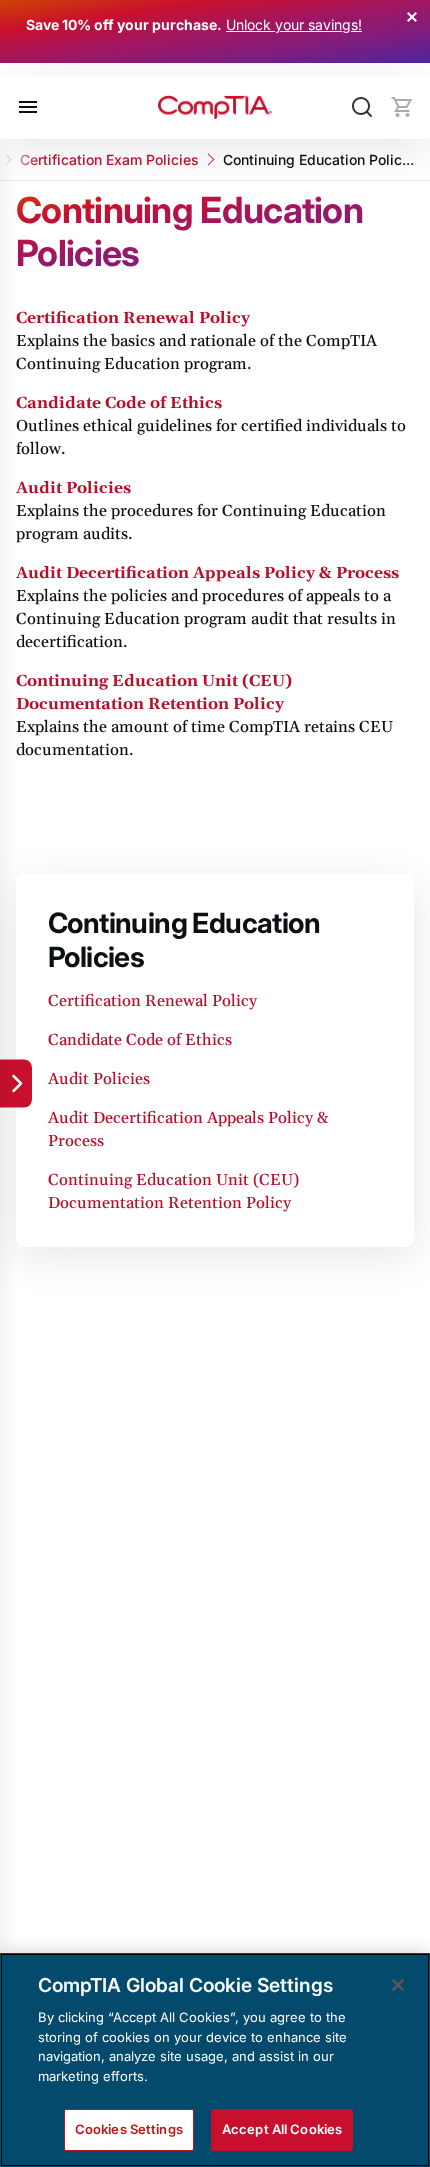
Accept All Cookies (282, 2129)
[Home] (215, 107)
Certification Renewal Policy (133, 318)
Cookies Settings (129, 2129)
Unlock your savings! (294, 24)
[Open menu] (28, 107)
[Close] (398, 1985)
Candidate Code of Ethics (119, 403)
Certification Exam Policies (109, 159)
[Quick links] (16, 1084)
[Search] (362, 107)
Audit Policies (73, 488)
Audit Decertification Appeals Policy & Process (207, 573)
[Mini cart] (402, 107)
